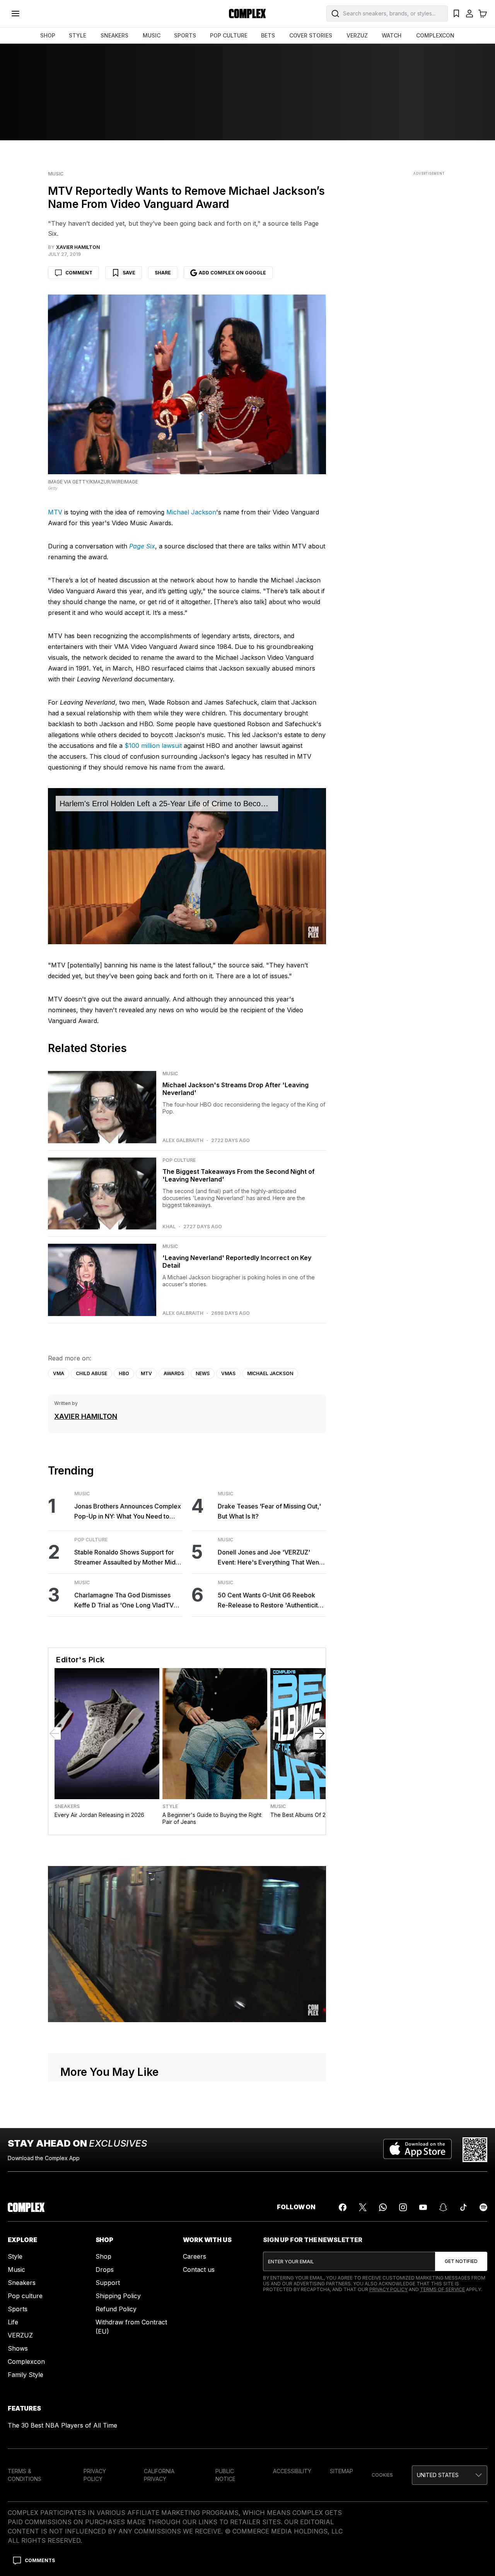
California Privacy (159, 2475)
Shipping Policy (118, 2296)
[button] (450, 2475)
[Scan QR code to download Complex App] (475, 2150)
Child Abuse (91, 1373)
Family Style (26, 2375)
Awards (174, 1373)
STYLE (78, 35)
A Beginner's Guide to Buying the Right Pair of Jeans (212, 1818)
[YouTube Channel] (423, 2207)
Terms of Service (442, 2289)
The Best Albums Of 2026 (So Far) (314, 1815)
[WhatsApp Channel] (383, 2207)
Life (13, 2322)
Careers (195, 2256)
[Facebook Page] (343, 2207)
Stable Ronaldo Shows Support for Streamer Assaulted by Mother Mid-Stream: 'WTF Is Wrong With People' (127, 1558)
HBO (124, 1373)
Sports (18, 2309)
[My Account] (469, 14)
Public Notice (225, 2475)
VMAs (228, 1373)
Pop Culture (179, 1160)
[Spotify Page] (483, 2207)
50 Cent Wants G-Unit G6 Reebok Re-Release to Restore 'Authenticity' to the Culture (271, 1601)
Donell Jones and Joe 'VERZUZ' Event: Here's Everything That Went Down (269, 1558)
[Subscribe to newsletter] (461, 2261)
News (203, 1373)
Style (170, 1806)
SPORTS (185, 35)
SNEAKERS (114, 35)
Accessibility (292, 2471)
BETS (268, 35)
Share (163, 273)
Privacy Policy (388, 2289)
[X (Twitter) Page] (363, 2207)
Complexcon (26, 2361)
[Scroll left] (55, 1733)
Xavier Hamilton (86, 1416)
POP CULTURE (229, 35)
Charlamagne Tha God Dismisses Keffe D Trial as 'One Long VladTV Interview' (124, 1601)
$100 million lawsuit (153, 746)
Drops (105, 2270)
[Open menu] (15, 14)
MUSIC (152, 35)
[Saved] (456, 14)
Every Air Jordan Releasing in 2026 (99, 1815)
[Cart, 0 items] (483, 14)
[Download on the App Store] (417, 2150)
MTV (55, 512)
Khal (169, 1227)
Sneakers (67, 1806)
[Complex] (247, 14)
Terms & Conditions (25, 2475)
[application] (187, 866)
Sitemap (341, 2471)
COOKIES (382, 2475)
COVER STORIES (311, 35)
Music (56, 174)
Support (108, 2283)
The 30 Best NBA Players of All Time (62, 2425)
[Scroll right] (319, 1733)
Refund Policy (116, 2309)
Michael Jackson (191, 512)
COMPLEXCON (435, 35)
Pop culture (25, 2296)
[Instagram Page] (403, 2207)
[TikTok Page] (463, 2207)
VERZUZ (357, 35)
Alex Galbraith (183, 1141)
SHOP (48, 35)
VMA (59, 1373)
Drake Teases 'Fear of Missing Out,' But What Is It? (269, 1511)
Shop (103, 2256)
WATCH (392, 35)
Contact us (199, 2270)
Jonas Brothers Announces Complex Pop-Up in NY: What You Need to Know (128, 1512)
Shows (18, 2348)
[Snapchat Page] (443, 2207)
